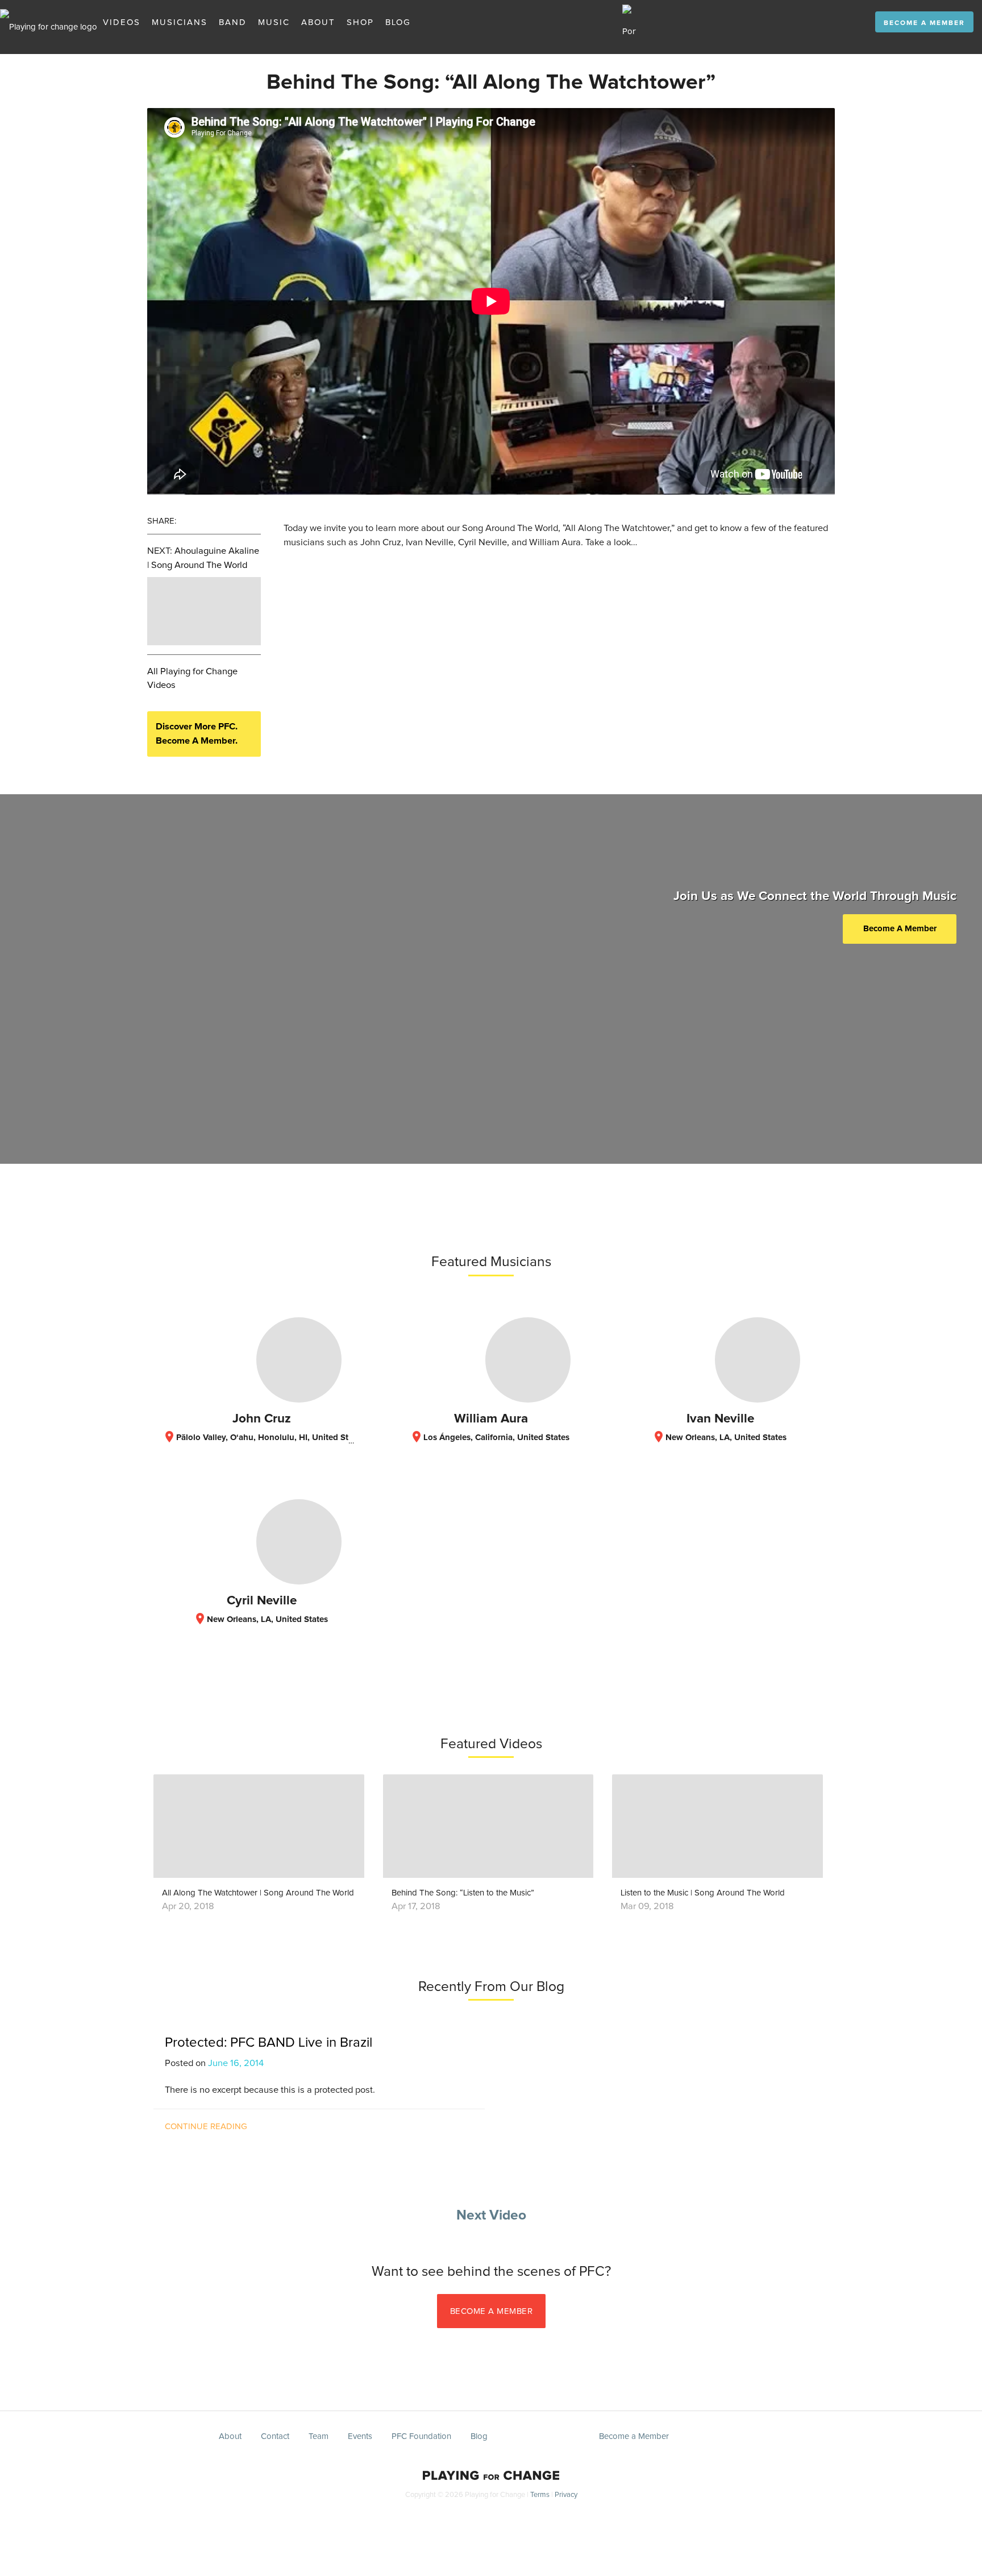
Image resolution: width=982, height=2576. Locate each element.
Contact (275, 2436)
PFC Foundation (421, 2436)
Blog (398, 22)
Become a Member (924, 23)
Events (360, 2436)
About (318, 22)
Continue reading (206, 2127)
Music (274, 22)
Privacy (566, 2495)
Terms (540, 2495)
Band (233, 22)
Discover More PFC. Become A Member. (197, 734)
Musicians (180, 22)
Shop (360, 22)
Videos (122, 22)
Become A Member (900, 929)
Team (319, 2436)
